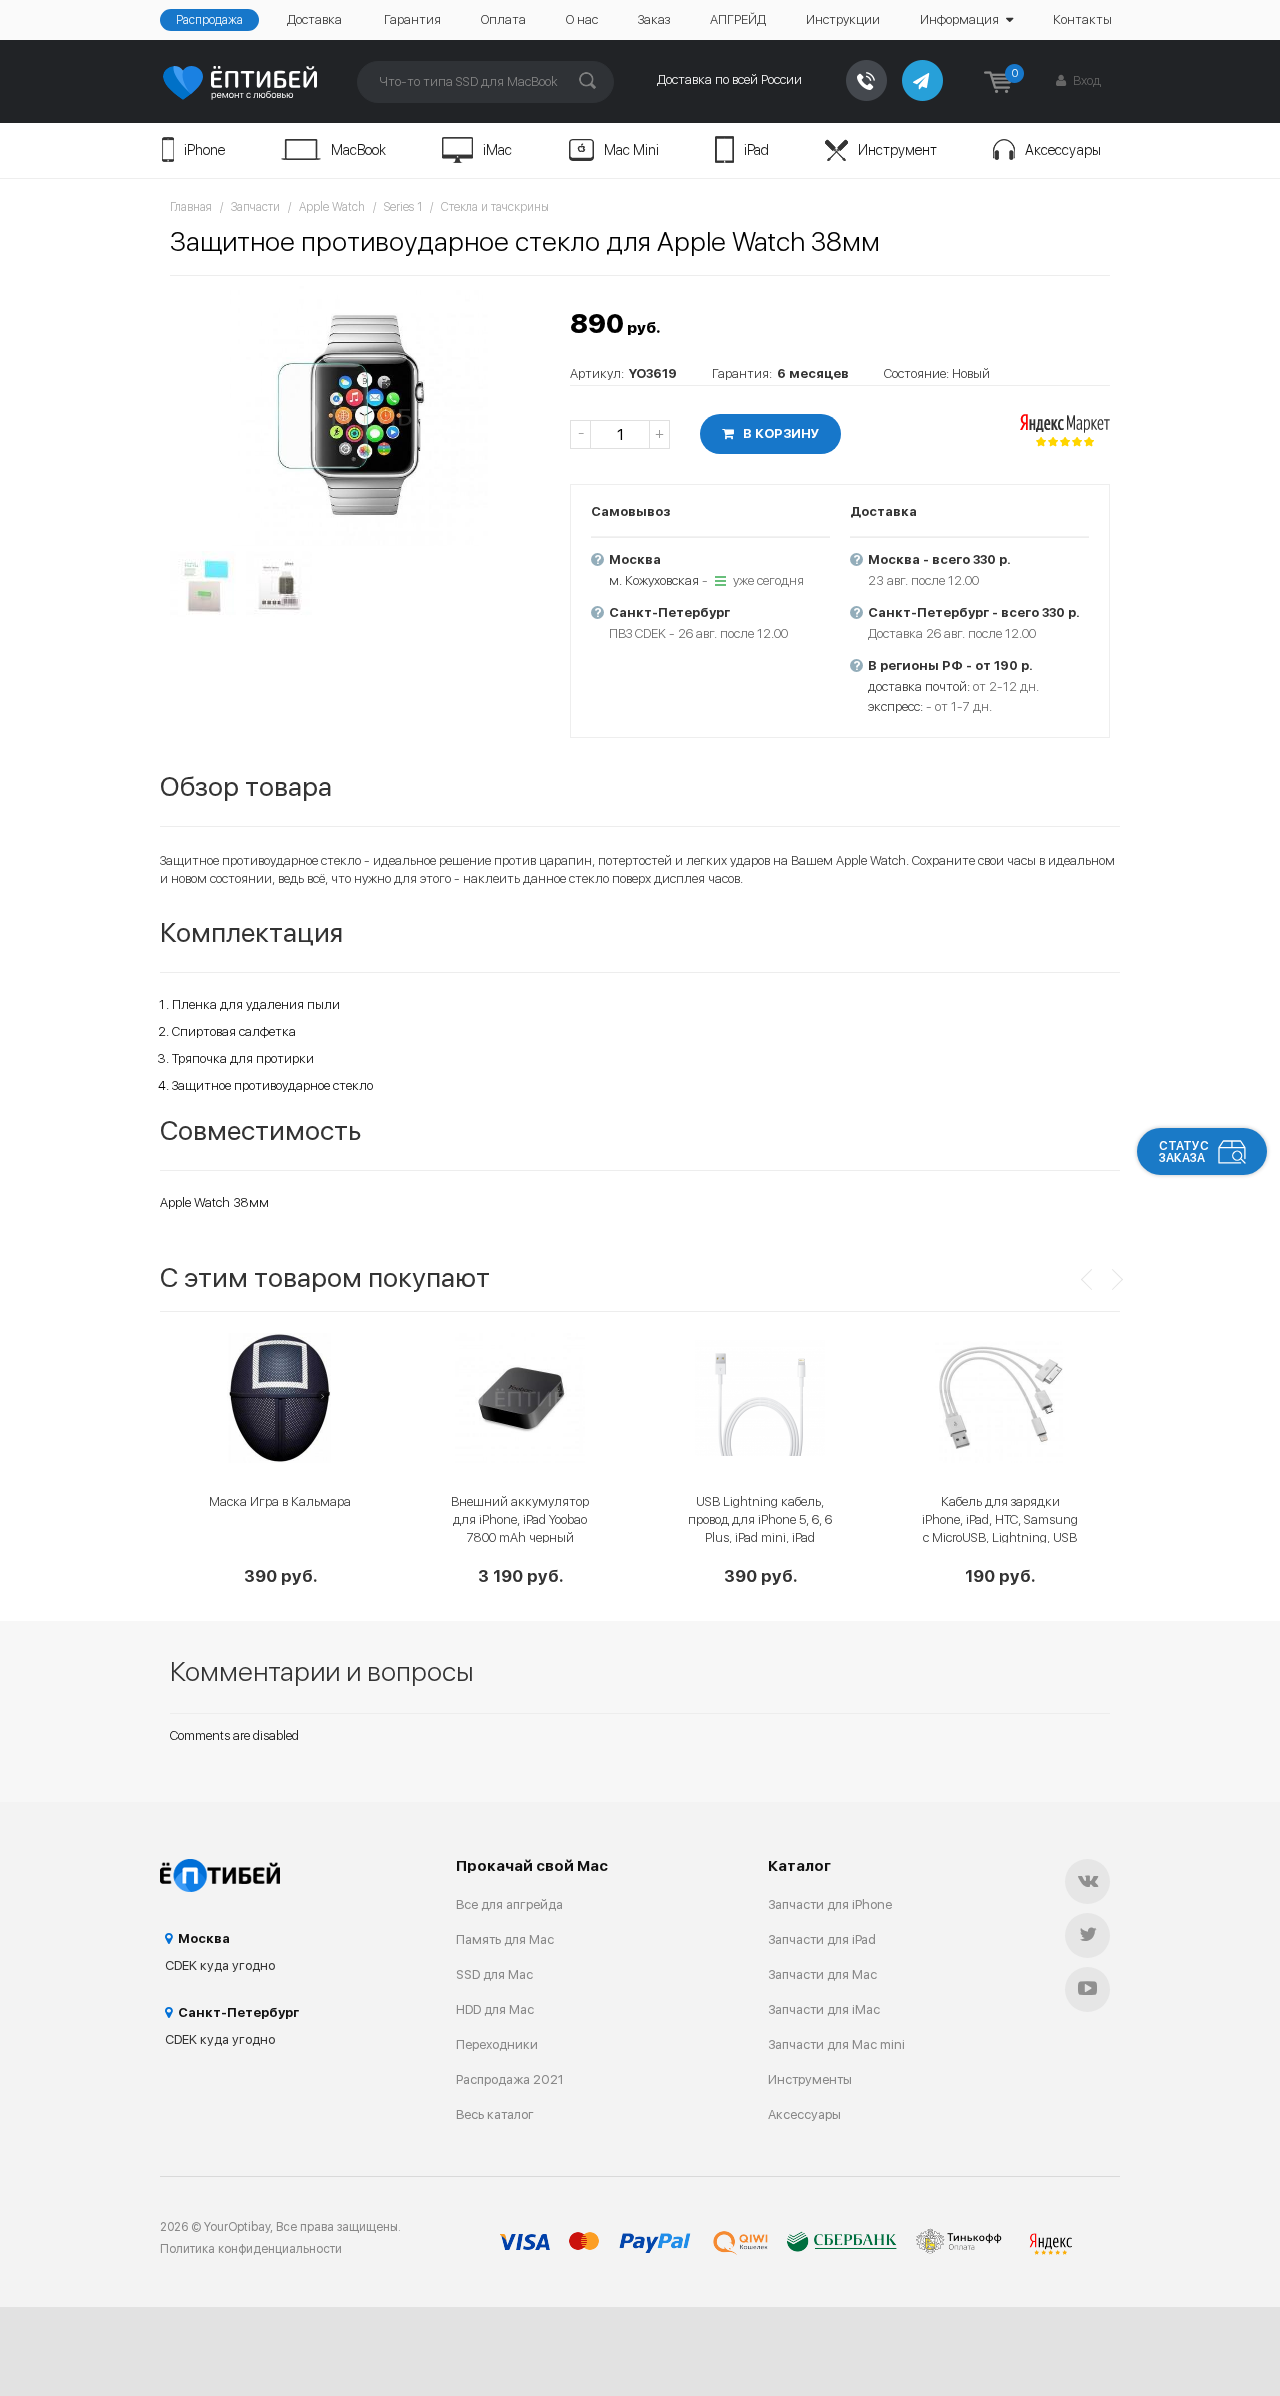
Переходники (497, 2044)
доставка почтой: (919, 686)
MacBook (358, 150)
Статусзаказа (1184, 1152)
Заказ (654, 19)
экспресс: (895, 706)
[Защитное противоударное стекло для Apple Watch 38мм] (360, 416)
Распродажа (209, 20)
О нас (582, 19)
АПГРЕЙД (738, 19)
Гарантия (412, 19)
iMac (497, 150)
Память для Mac (505, 1939)
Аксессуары (1063, 150)
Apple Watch (332, 207)
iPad (756, 150)
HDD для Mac (495, 2009)
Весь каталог (495, 2114)
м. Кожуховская (654, 580)
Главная (191, 207)
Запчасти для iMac (824, 2009)
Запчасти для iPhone (830, 1904)
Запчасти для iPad (822, 1939)
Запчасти (255, 207)
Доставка (314, 19)
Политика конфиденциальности (251, 2249)
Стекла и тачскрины (495, 207)
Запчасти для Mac (822, 1974)
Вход (1085, 80)
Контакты (1082, 19)
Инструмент (897, 150)
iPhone (204, 150)
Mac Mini (631, 150)
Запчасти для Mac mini (836, 2044)
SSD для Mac (494, 1974)
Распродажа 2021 (510, 2079)
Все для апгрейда (509, 1904)
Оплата (503, 19)
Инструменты (810, 2079)
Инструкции (843, 19)
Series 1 (403, 207)
